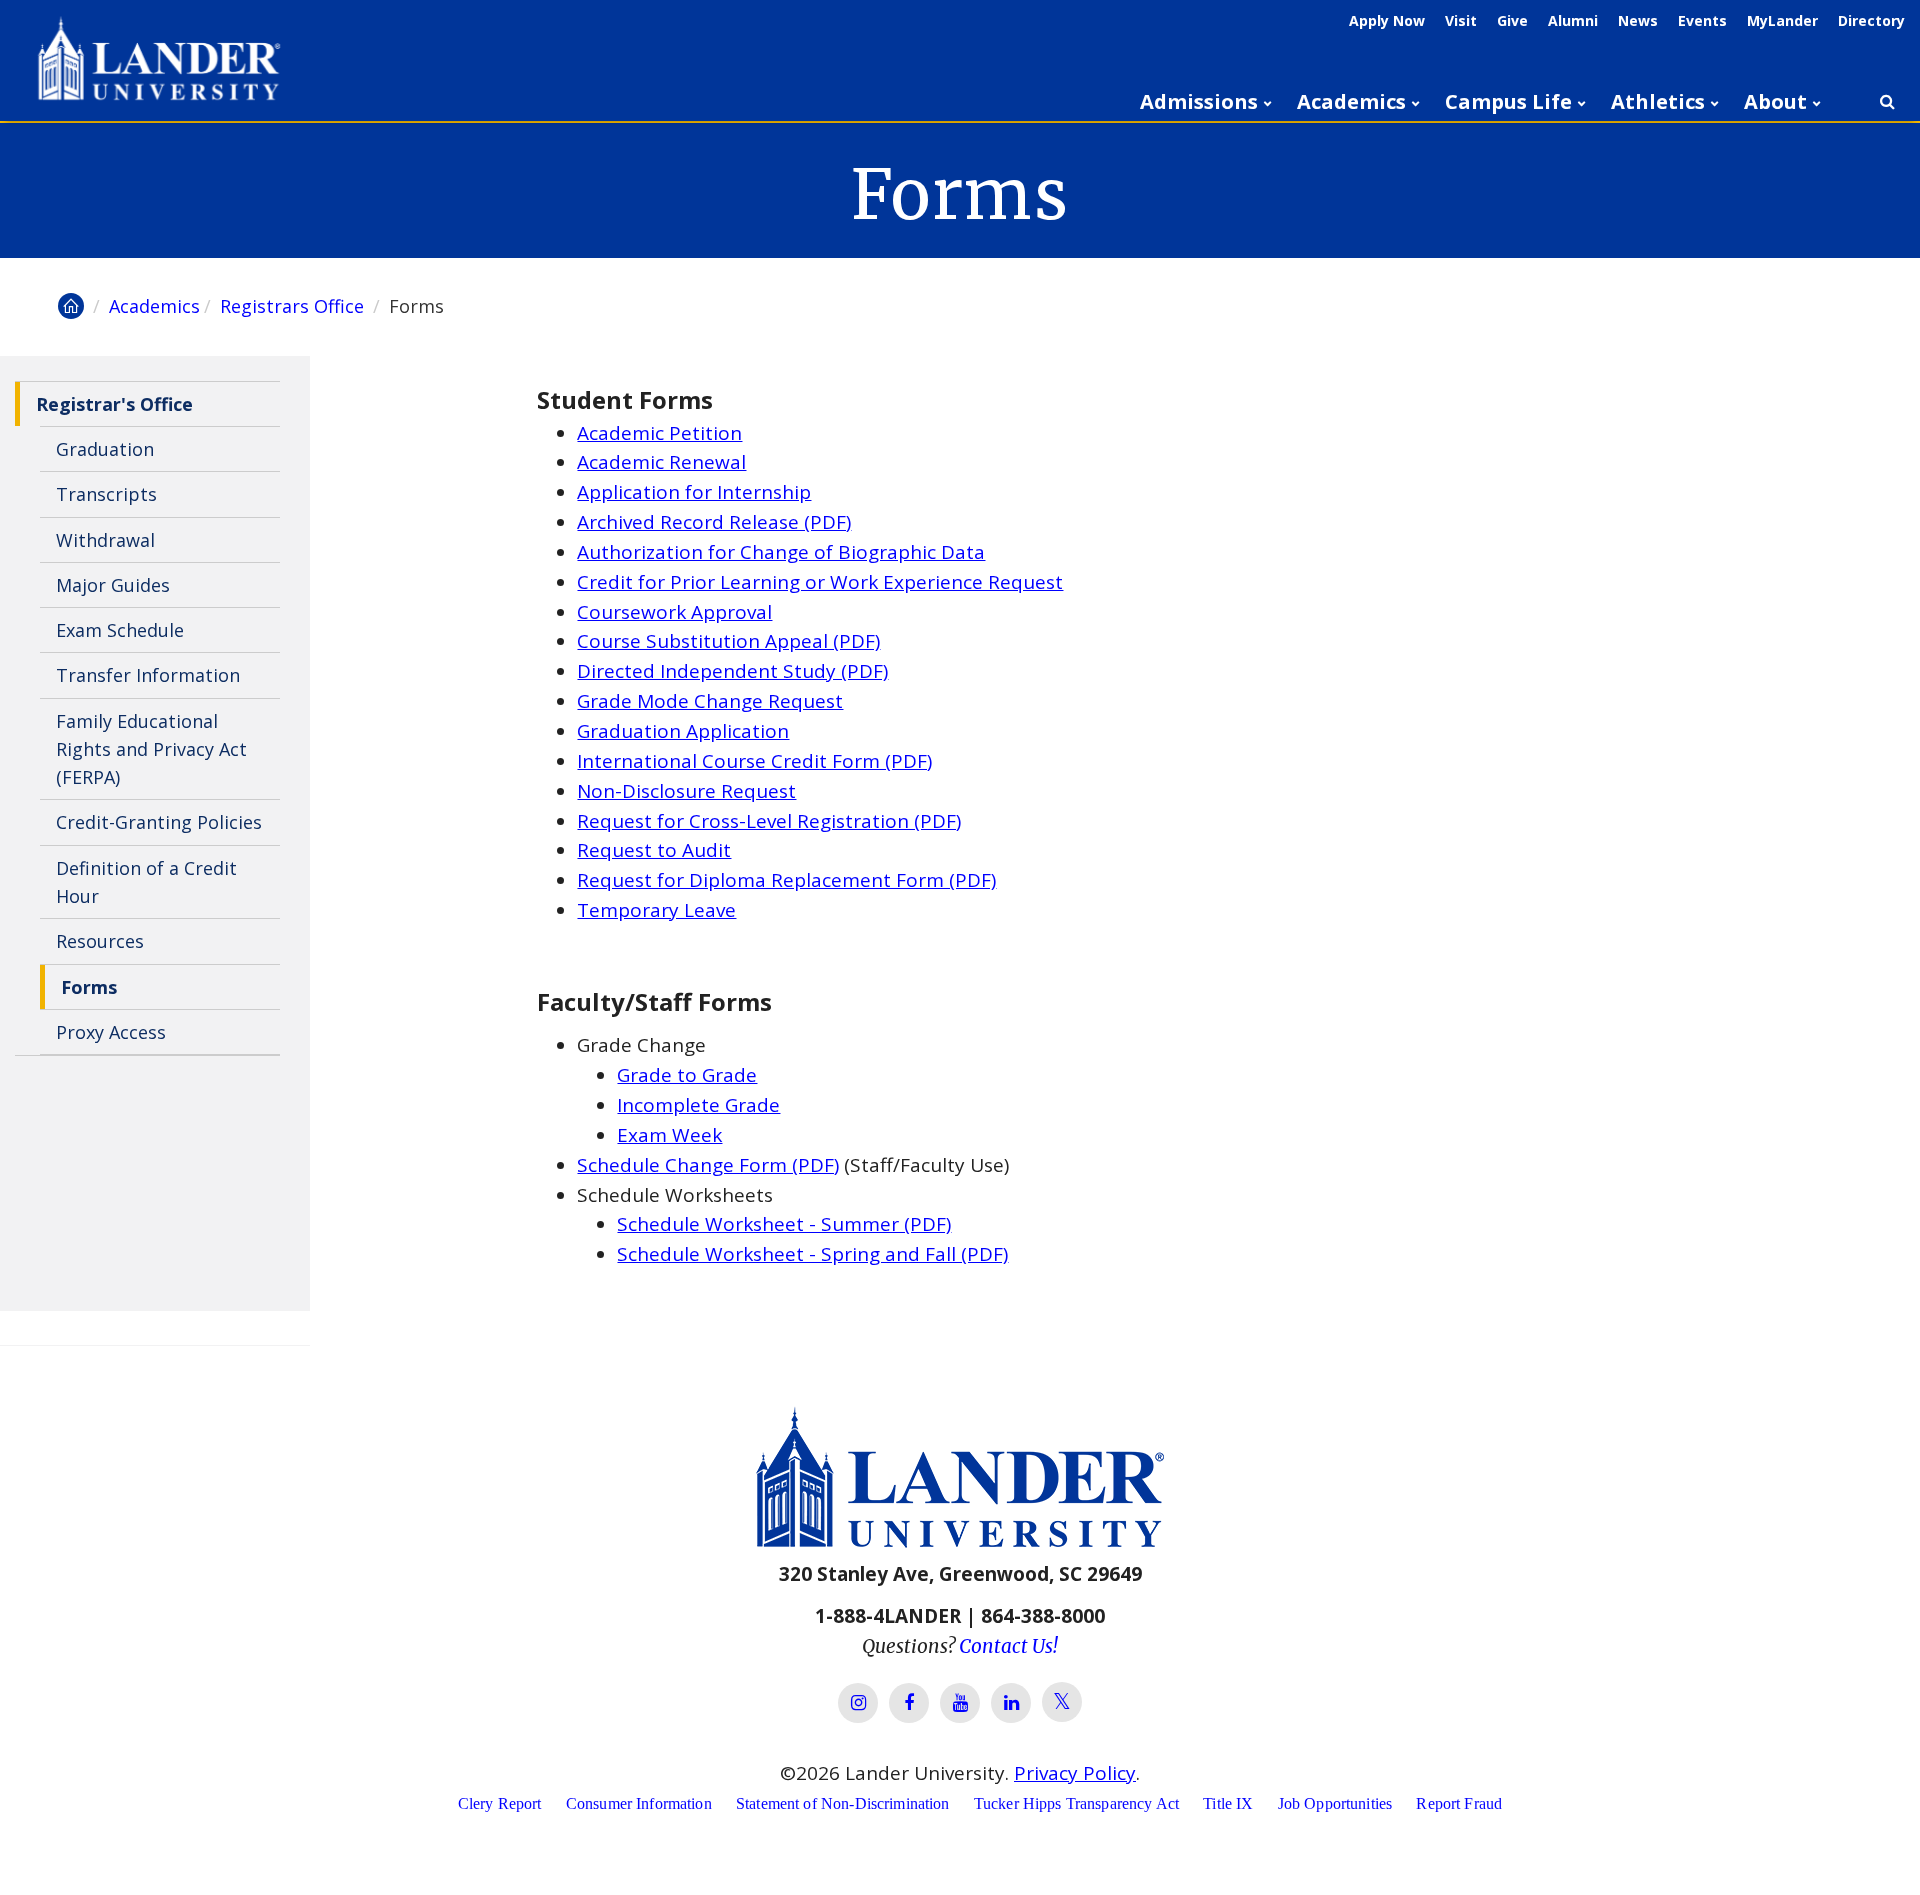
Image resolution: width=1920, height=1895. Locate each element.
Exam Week (669, 1135)
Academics (1351, 101)
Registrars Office (294, 306)
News (1638, 20)
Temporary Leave (656, 910)
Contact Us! (1008, 1646)
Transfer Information (148, 676)
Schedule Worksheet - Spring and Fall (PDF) (812, 1254)
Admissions (1199, 101)
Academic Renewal (661, 462)
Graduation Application (683, 731)
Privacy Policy (1075, 1773)
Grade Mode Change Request (710, 701)
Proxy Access (111, 1032)
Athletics (1658, 101)
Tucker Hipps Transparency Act (1076, 1803)
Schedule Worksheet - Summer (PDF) (784, 1224)
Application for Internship (694, 492)
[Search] (1887, 102)
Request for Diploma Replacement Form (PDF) (786, 880)
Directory (1871, 20)
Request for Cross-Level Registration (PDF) (769, 821)
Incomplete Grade (698, 1105)
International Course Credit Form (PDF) (754, 761)
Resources (100, 941)
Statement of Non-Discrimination (843, 1803)
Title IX (1228, 1803)
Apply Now (1387, 20)
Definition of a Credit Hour (146, 882)
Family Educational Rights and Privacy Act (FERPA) (151, 749)
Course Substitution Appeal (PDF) (728, 641)
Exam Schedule (120, 630)
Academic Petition (659, 433)
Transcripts (106, 494)
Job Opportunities (1335, 1803)
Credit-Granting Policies (159, 823)
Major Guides (113, 585)
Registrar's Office (114, 404)
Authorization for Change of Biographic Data (781, 552)
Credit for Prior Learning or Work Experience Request (820, 582)
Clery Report (500, 1803)
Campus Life (1508, 101)
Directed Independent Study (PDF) (732, 671)
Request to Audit (654, 850)
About (1775, 101)
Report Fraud (1459, 1803)
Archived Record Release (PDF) (714, 522)
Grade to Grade (687, 1075)
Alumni (1573, 20)
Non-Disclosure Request (686, 791)
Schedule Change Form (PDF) (708, 1165)
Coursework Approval (674, 612)
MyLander (1782, 20)
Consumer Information (639, 1803)
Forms (89, 987)
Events (1702, 20)
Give (1512, 20)
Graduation (105, 449)
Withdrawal (105, 540)
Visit (1461, 20)
